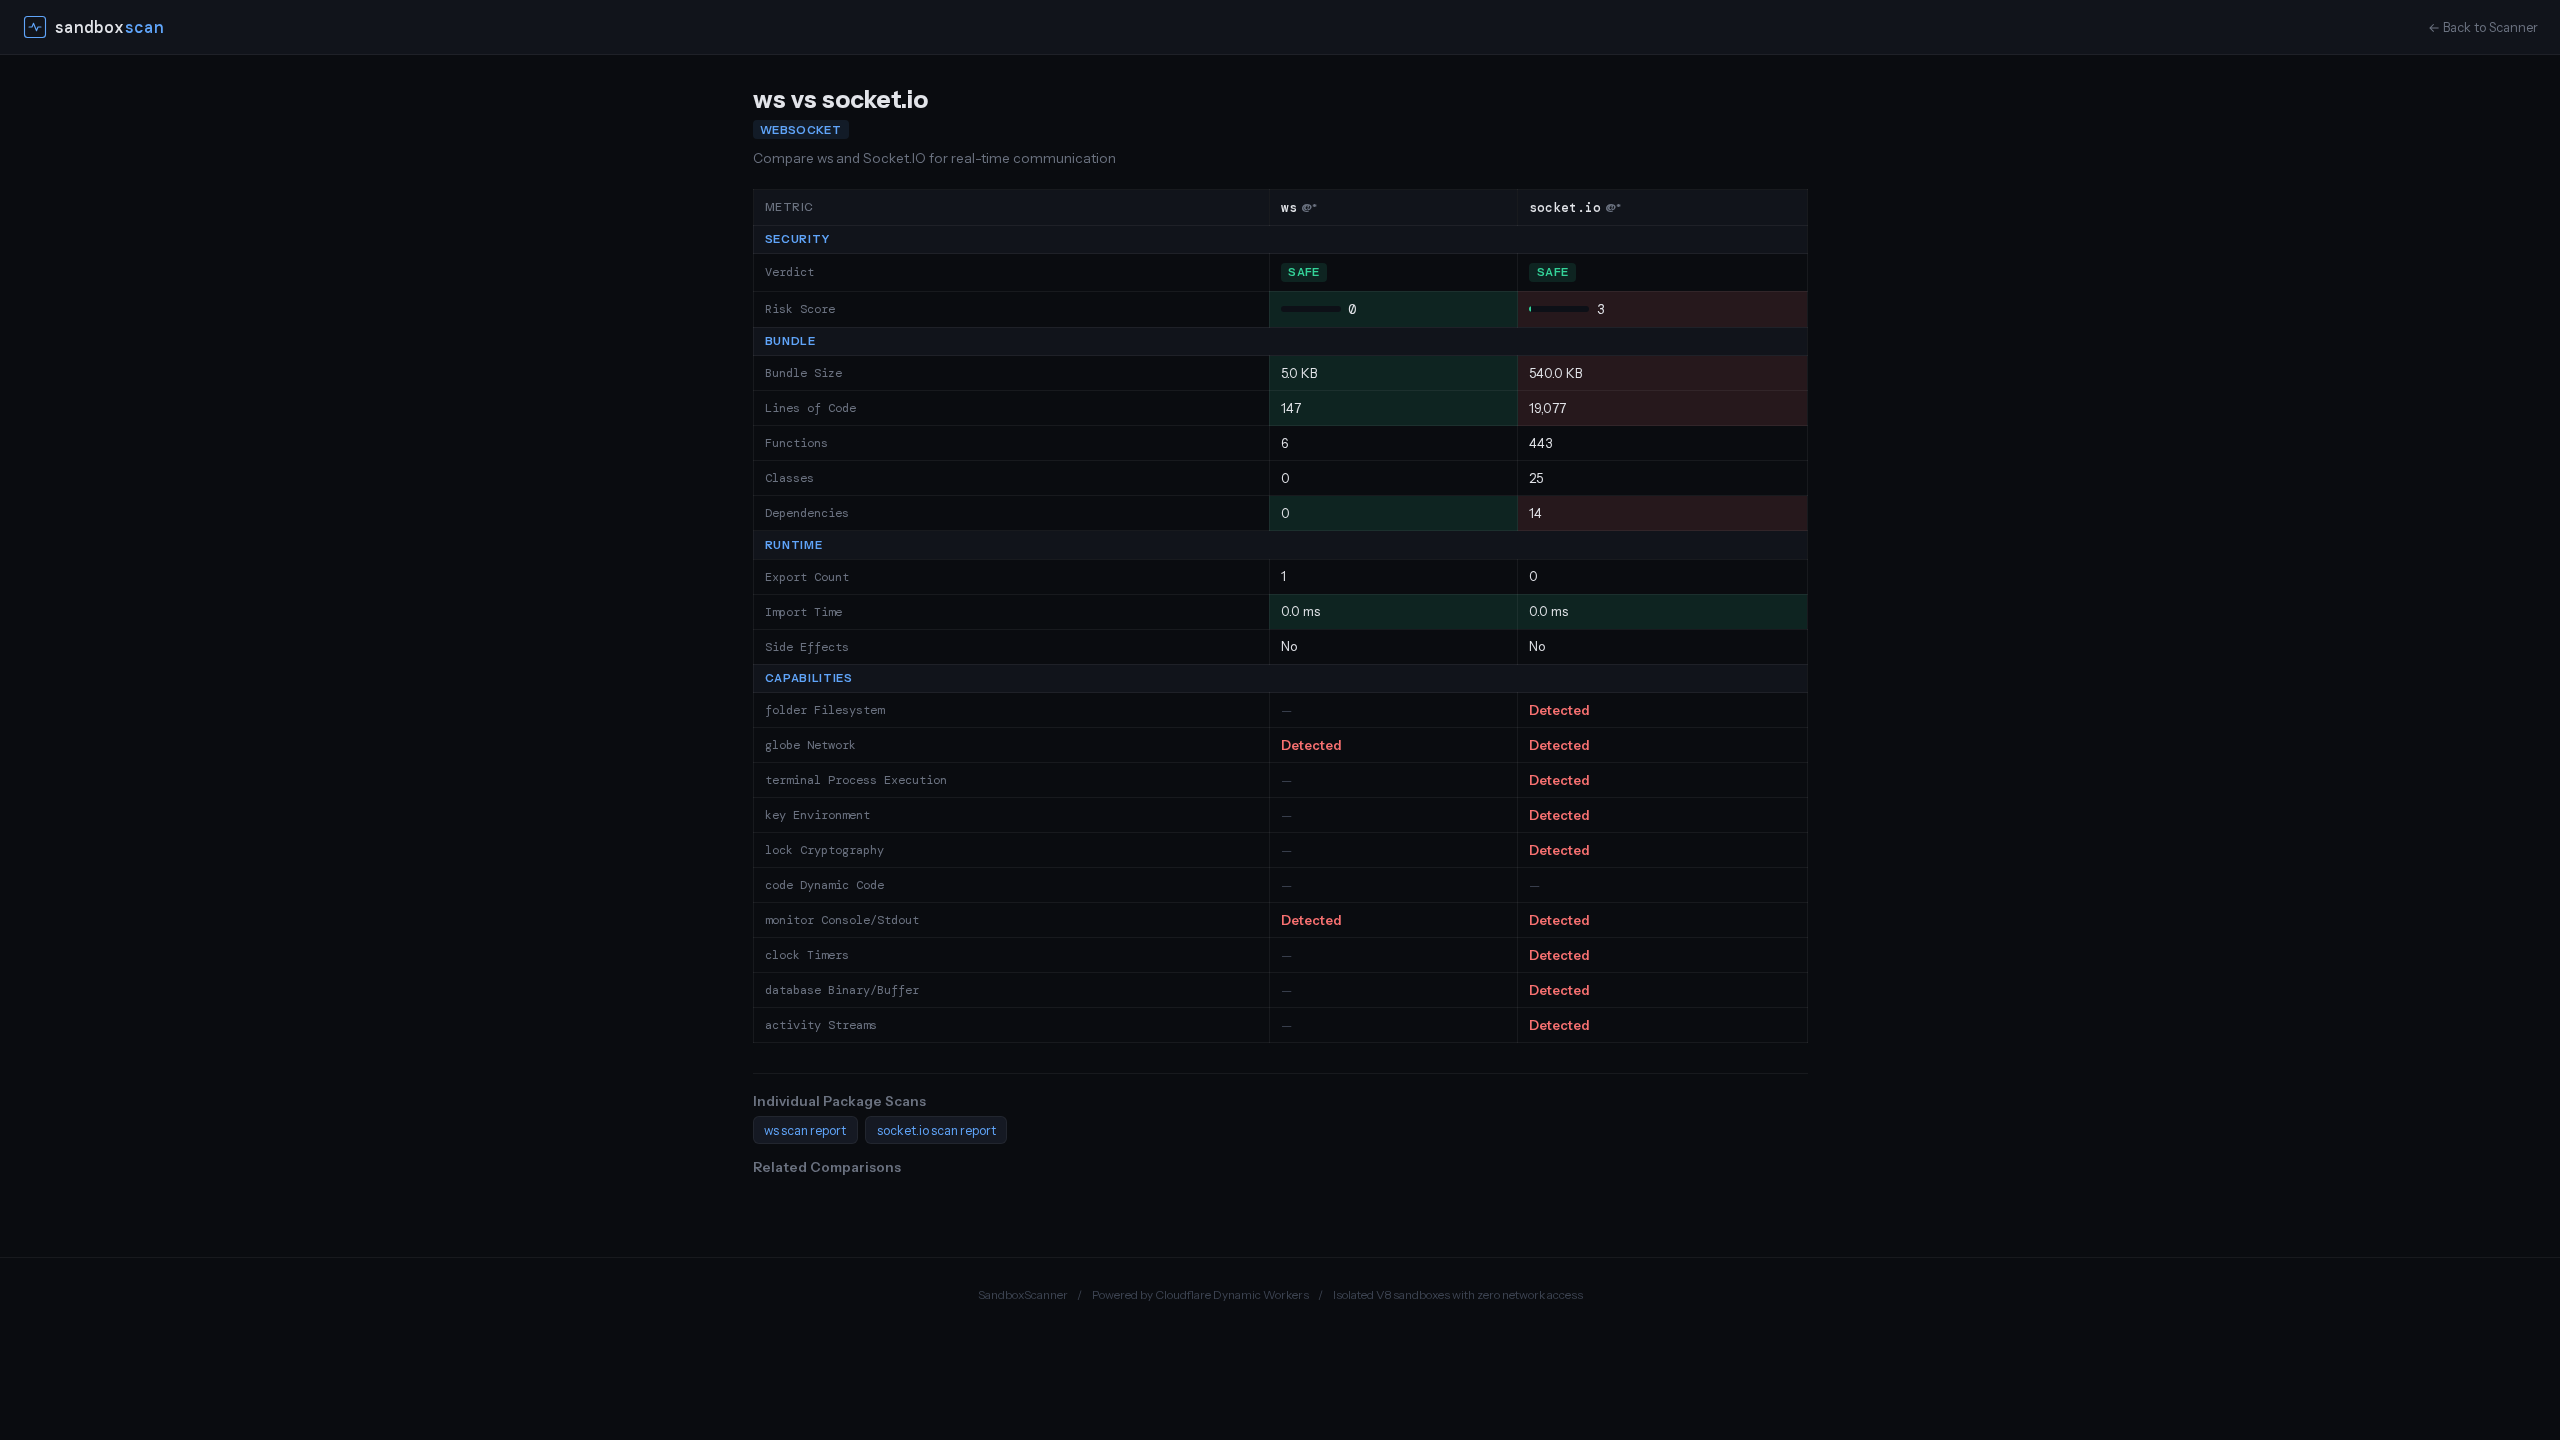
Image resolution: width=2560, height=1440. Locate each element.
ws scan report (805, 1130)
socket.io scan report (936, 1130)
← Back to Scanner (2483, 27)
